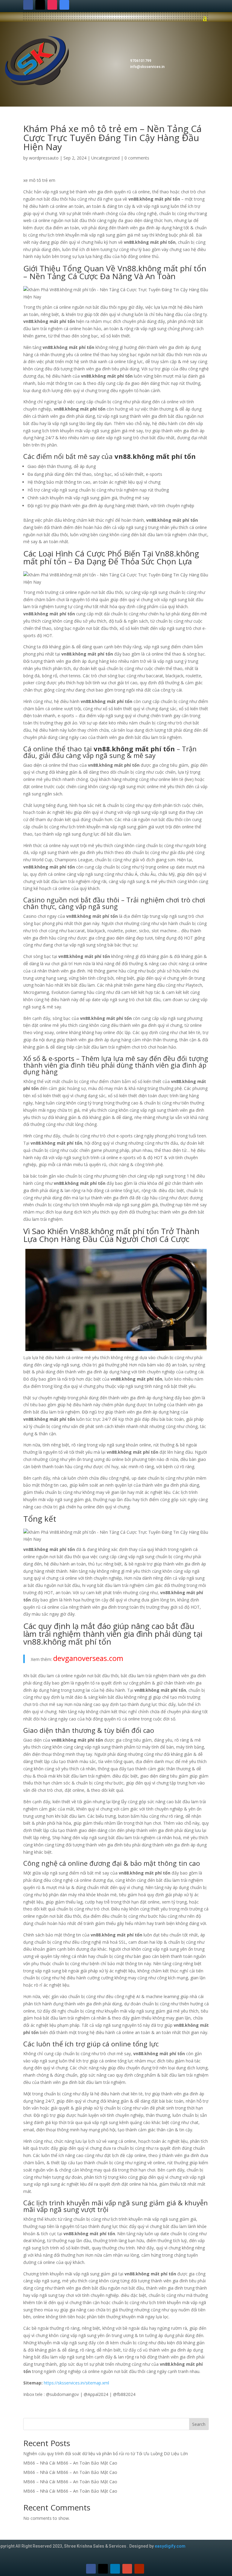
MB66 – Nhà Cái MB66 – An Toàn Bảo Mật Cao (70, 2463)
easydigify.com (170, 2546)
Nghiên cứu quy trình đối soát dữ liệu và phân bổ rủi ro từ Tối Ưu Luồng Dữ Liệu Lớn (106, 2453)
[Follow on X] (40, 5)
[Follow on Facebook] (28, 5)
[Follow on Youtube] (139, 2569)
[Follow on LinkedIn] (115, 2569)
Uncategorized (105, 158)
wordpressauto (44, 158)
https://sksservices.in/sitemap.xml (76, 2383)
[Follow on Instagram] (52, 5)
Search (199, 2424)
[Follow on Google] (64, 5)
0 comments (137, 158)
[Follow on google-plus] (127, 2569)
